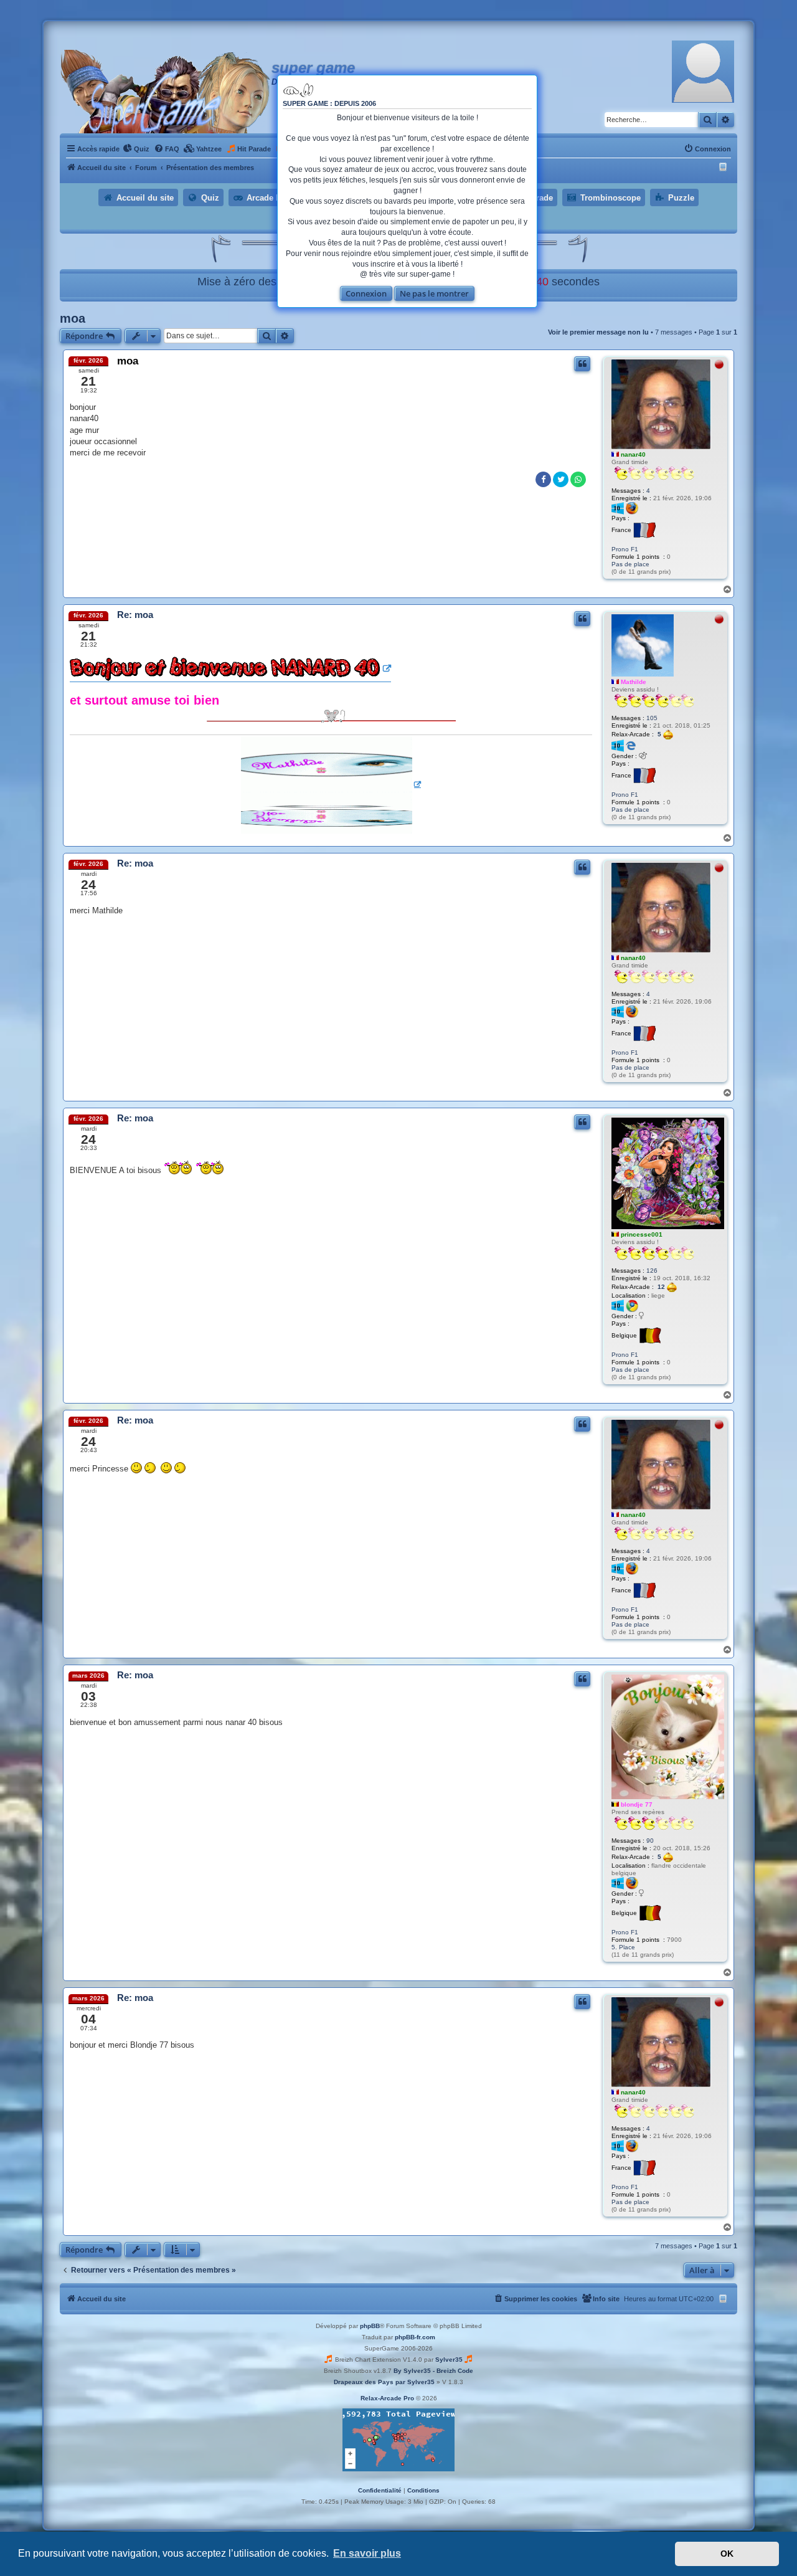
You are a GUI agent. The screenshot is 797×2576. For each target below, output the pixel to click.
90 (650, 1841)
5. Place (623, 1947)
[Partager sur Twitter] (561, 479)
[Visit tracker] (398, 2440)
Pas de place (630, 564)
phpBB (370, 2326)
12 (662, 1287)
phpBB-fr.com (415, 2337)
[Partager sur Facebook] (543, 479)
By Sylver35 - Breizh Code (433, 2371)
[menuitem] (136, 149)
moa (73, 318)
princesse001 (642, 1234)
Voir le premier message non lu (598, 332)
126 (652, 1271)
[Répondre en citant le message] (582, 364)
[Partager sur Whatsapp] (578, 479)
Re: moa (135, 615)
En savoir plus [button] (367, 2553)
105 (652, 718)
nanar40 (633, 454)
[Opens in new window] (230, 669)
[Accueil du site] (166, 92)
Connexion (366, 293)
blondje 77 (637, 1804)
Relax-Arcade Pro (387, 2398)
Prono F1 (625, 549)
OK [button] (727, 2554)
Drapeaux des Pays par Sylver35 (384, 2382)
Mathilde (634, 682)
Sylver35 (449, 2360)
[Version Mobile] (724, 168)
